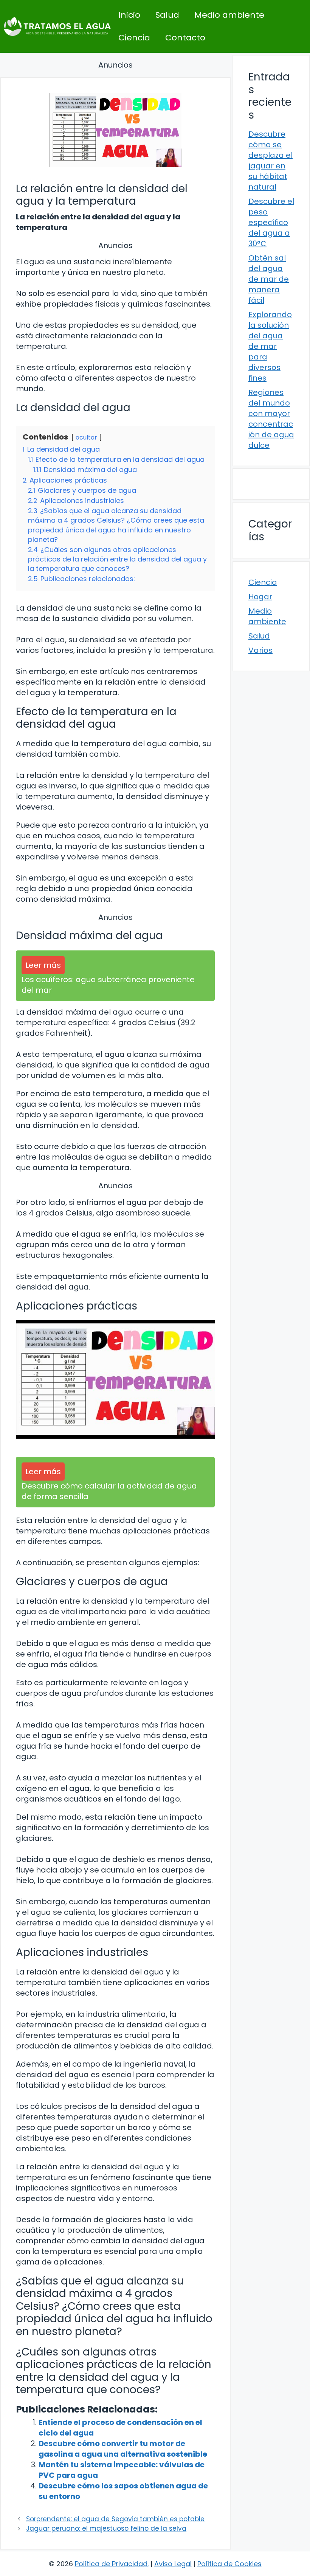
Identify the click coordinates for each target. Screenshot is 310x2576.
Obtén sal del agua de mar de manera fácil (269, 279)
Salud (167, 15)
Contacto (185, 38)
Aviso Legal (173, 2564)
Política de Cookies (229, 2564)
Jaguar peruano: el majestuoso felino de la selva (106, 2528)
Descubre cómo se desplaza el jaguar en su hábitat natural (270, 160)
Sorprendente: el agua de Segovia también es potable (115, 2519)
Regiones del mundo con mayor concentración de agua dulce (271, 419)
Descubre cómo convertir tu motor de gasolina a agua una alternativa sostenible (123, 2449)
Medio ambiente (229, 15)
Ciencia (134, 38)
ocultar (86, 437)
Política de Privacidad (111, 2564)
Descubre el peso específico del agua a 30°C (271, 222)
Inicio (129, 15)
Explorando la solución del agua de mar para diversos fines (270, 346)
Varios (260, 650)
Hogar (260, 597)
